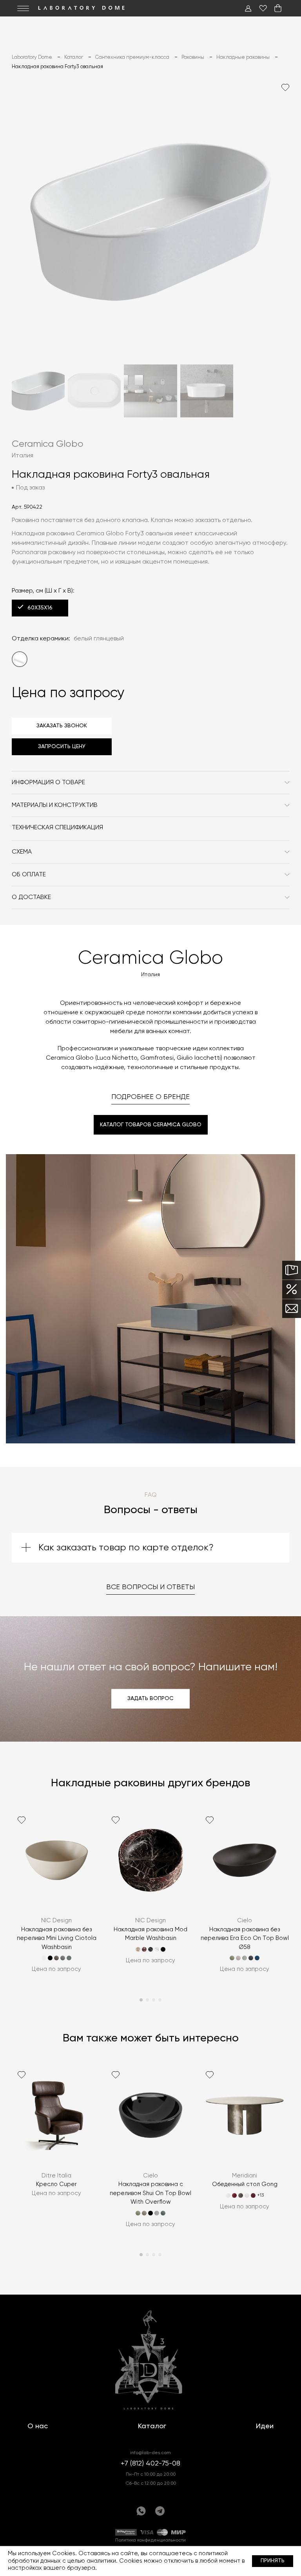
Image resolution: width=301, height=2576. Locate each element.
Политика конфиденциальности (150, 2540)
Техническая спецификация (57, 828)
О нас (38, 2426)
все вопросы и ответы (150, 1587)
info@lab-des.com (150, 2453)
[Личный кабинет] (248, 8)
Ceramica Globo (48, 444)
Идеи (265, 2426)
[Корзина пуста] (278, 8)
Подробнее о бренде (150, 1097)
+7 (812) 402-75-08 (150, 2464)
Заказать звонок (62, 726)
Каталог (152, 2426)
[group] (56, 1897)
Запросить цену (62, 747)
